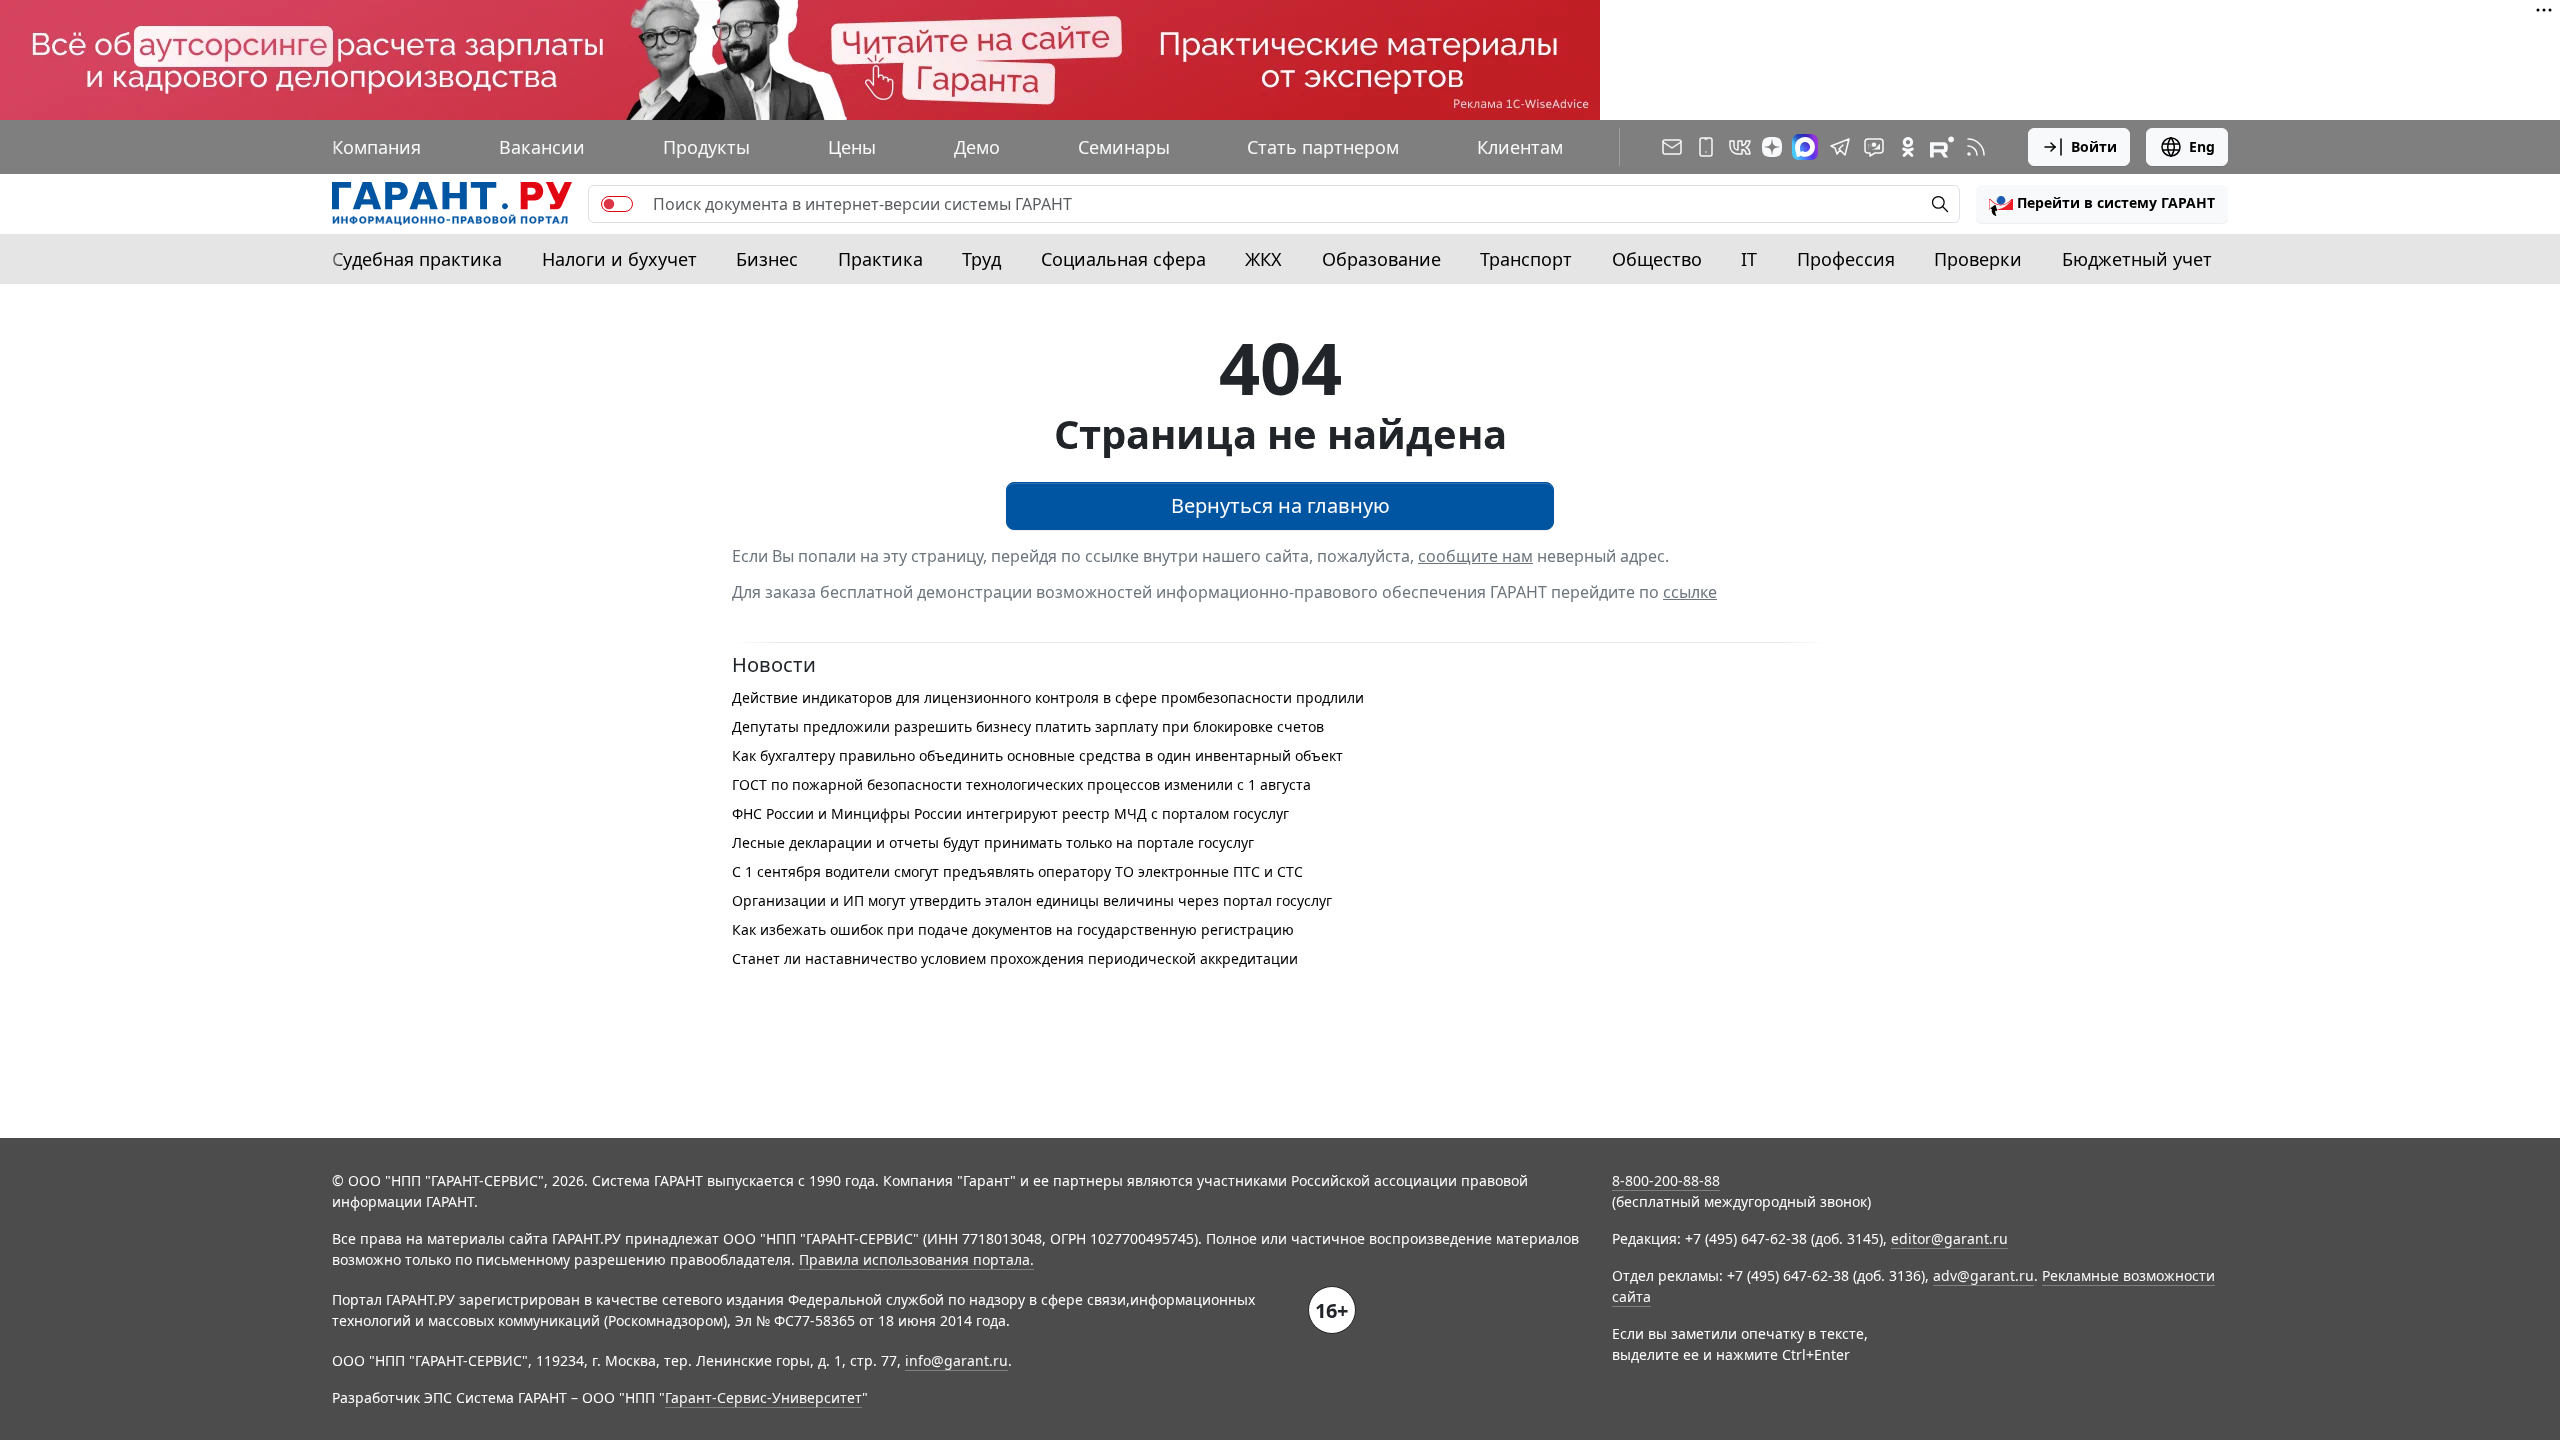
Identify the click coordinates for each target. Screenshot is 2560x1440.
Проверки (1978, 259)
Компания (376, 147)
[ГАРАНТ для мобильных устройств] (1706, 147)
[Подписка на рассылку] (1672, 147)
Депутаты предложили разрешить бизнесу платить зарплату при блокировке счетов (1028, 726)
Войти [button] (2094, 146)
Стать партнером (1323, 147)
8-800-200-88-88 (1666, 1180)
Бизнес (767, 259)
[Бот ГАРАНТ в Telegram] (1874, 147)
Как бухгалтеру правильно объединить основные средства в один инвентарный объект (1037, 755)
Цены (852, 147)
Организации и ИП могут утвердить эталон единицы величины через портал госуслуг (1032, 900)
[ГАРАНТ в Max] (1805, 147)
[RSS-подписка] (1976, 147)
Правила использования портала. (916, 1259)
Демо (977, 147)
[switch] (617, 204)
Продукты (706, 147)
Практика (880, 259)
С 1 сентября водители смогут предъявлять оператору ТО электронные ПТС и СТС (1017, 871)
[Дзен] (1772, 147)
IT (1749, 259)
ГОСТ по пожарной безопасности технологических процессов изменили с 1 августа (1021, 784)
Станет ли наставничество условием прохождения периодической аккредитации (1015, 958)
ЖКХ (1263, 259)
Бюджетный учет (2137, 259)
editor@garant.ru (1949, 1238)
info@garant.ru (956, 1360)
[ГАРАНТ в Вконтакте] (1740, 147)
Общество (1657, 259)
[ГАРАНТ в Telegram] (1840, 147)
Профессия (1846, 259)
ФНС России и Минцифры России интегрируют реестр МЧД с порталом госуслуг (1010, 813)
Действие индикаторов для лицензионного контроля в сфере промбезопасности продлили (1048, 697)
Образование (1381, 259)
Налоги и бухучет (619, 259)
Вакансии (542, 147)
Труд (981, 259)
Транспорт (1526, 259)
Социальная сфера (1123, 259)
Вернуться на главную (1280, 505)
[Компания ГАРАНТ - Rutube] (1942, 147)
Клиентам (1520, 147)
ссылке (1690, 592)
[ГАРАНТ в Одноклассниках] (1908, 147)
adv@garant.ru (1983, 1275)
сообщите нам (1475, 556)
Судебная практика (417, 259)
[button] (2102, 204)
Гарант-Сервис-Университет (763, 1397)
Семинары (1124, 147)
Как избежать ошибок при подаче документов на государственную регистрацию (1013, 929)
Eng (2202, 146)
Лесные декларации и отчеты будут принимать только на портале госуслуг (993, 842)
